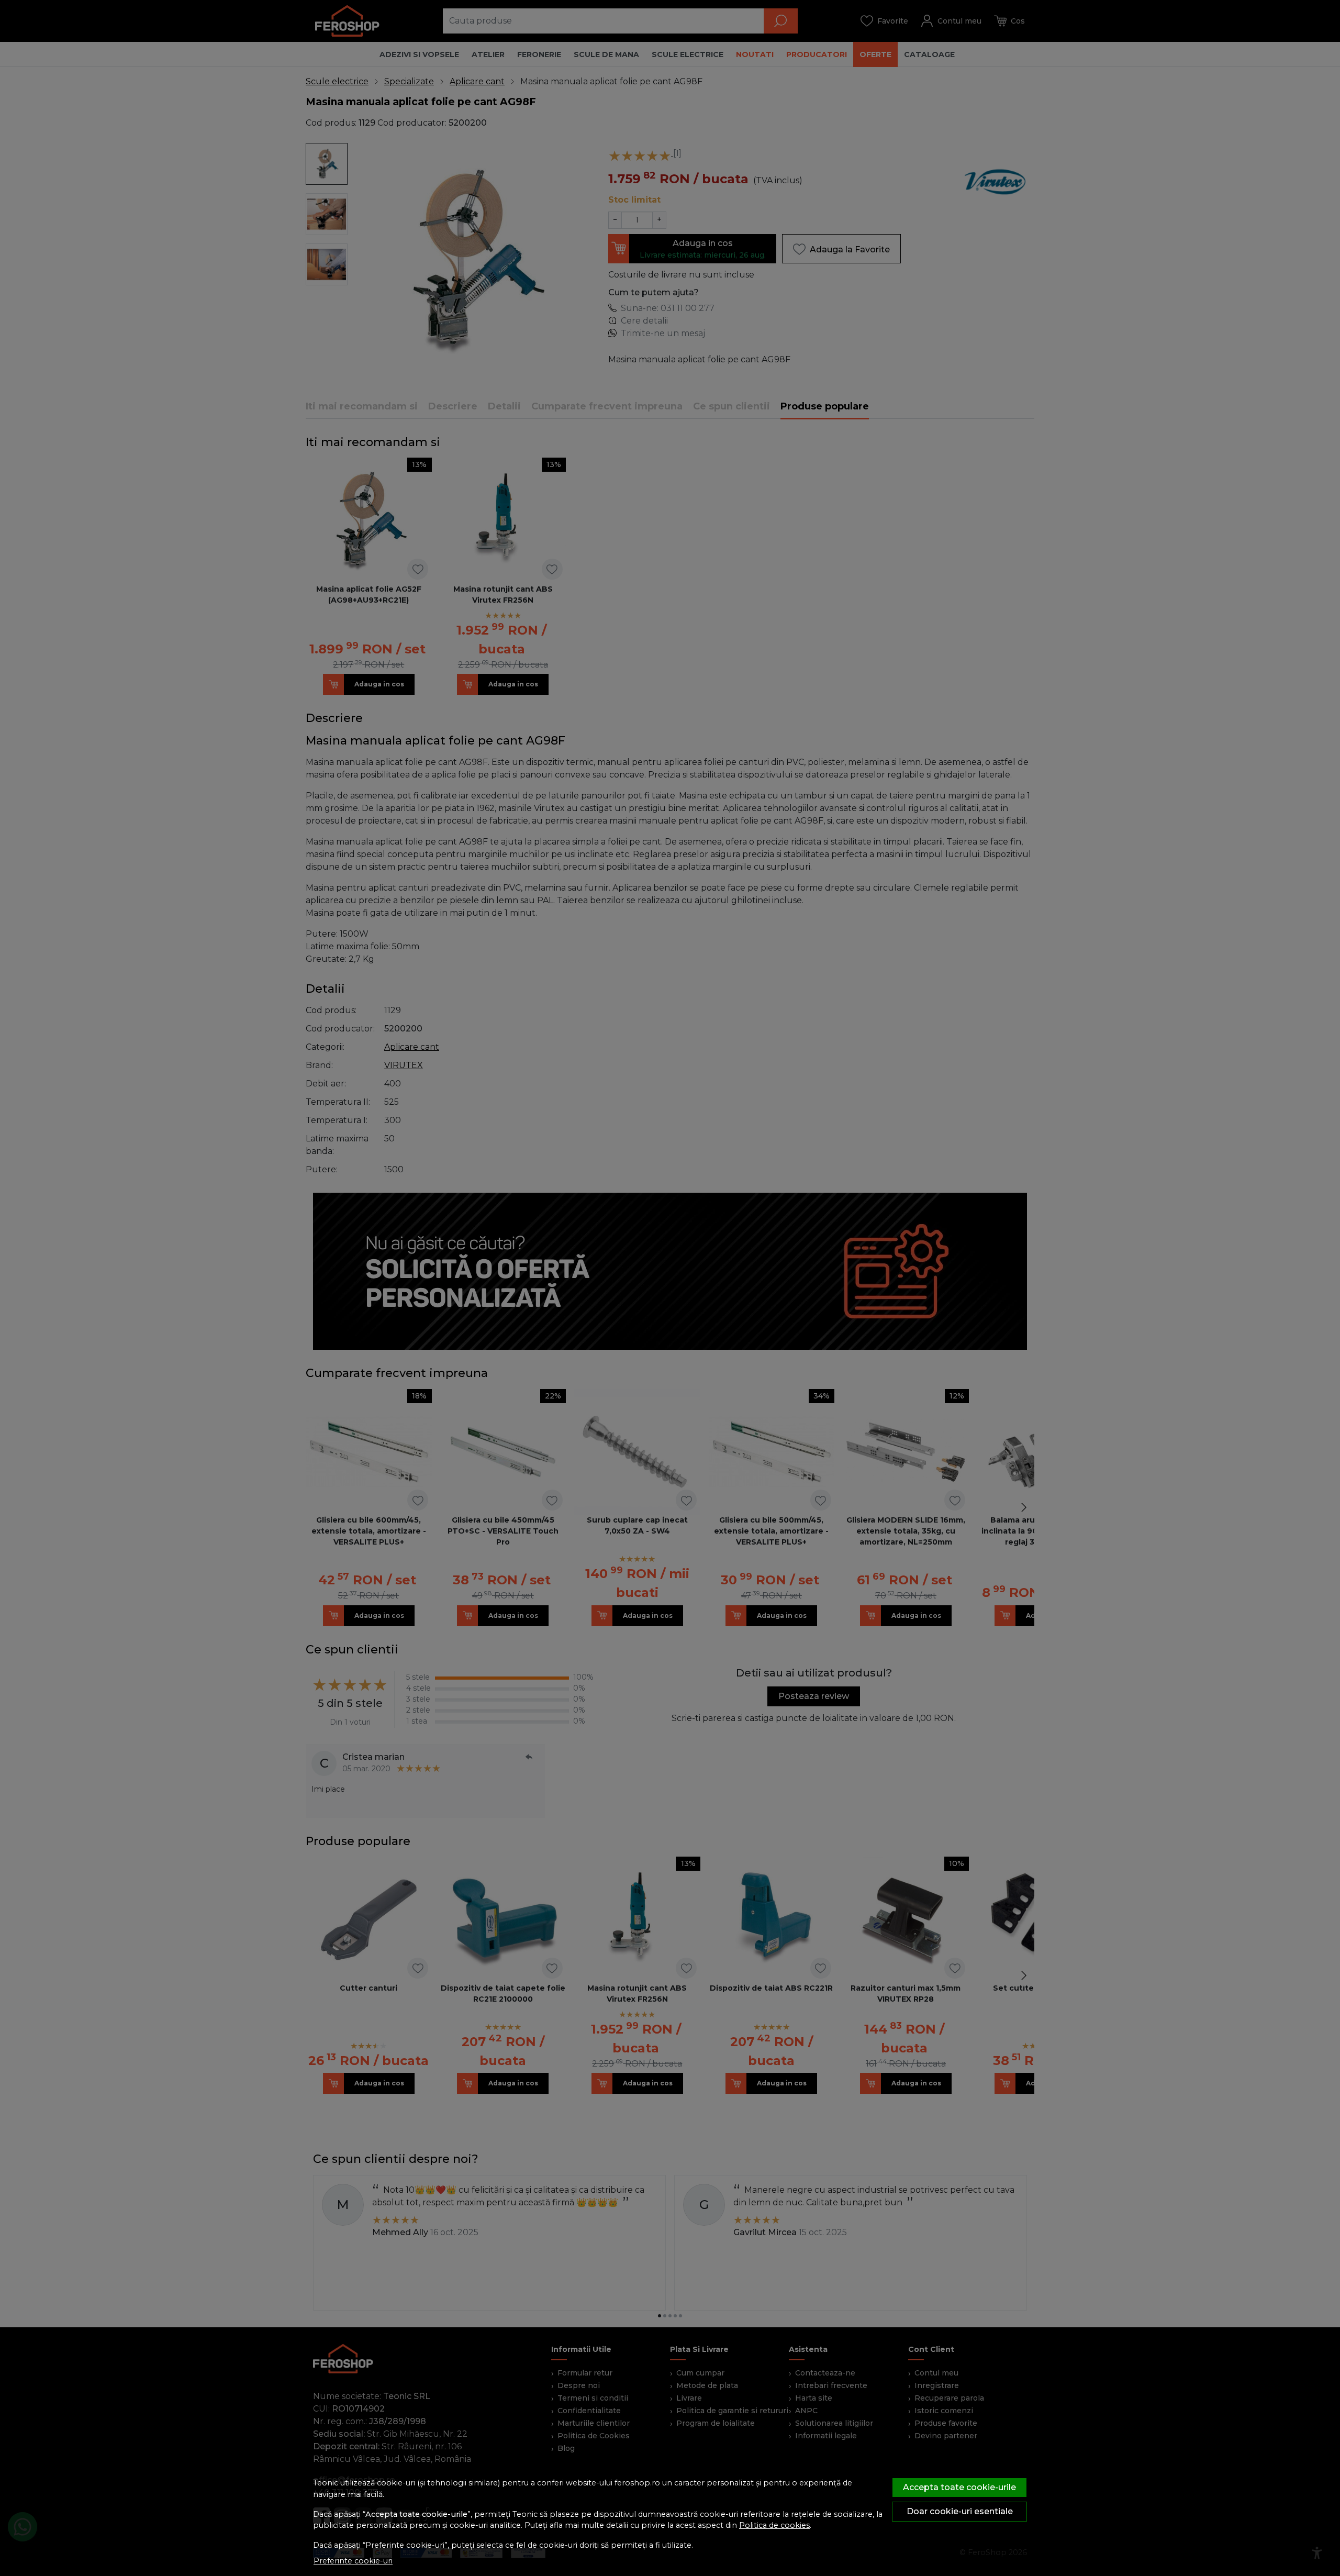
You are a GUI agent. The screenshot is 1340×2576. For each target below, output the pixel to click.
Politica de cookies (774, 2525)
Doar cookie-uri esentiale (960, 2511)
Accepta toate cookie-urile (959, 2487)
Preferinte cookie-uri (353, 2561)
